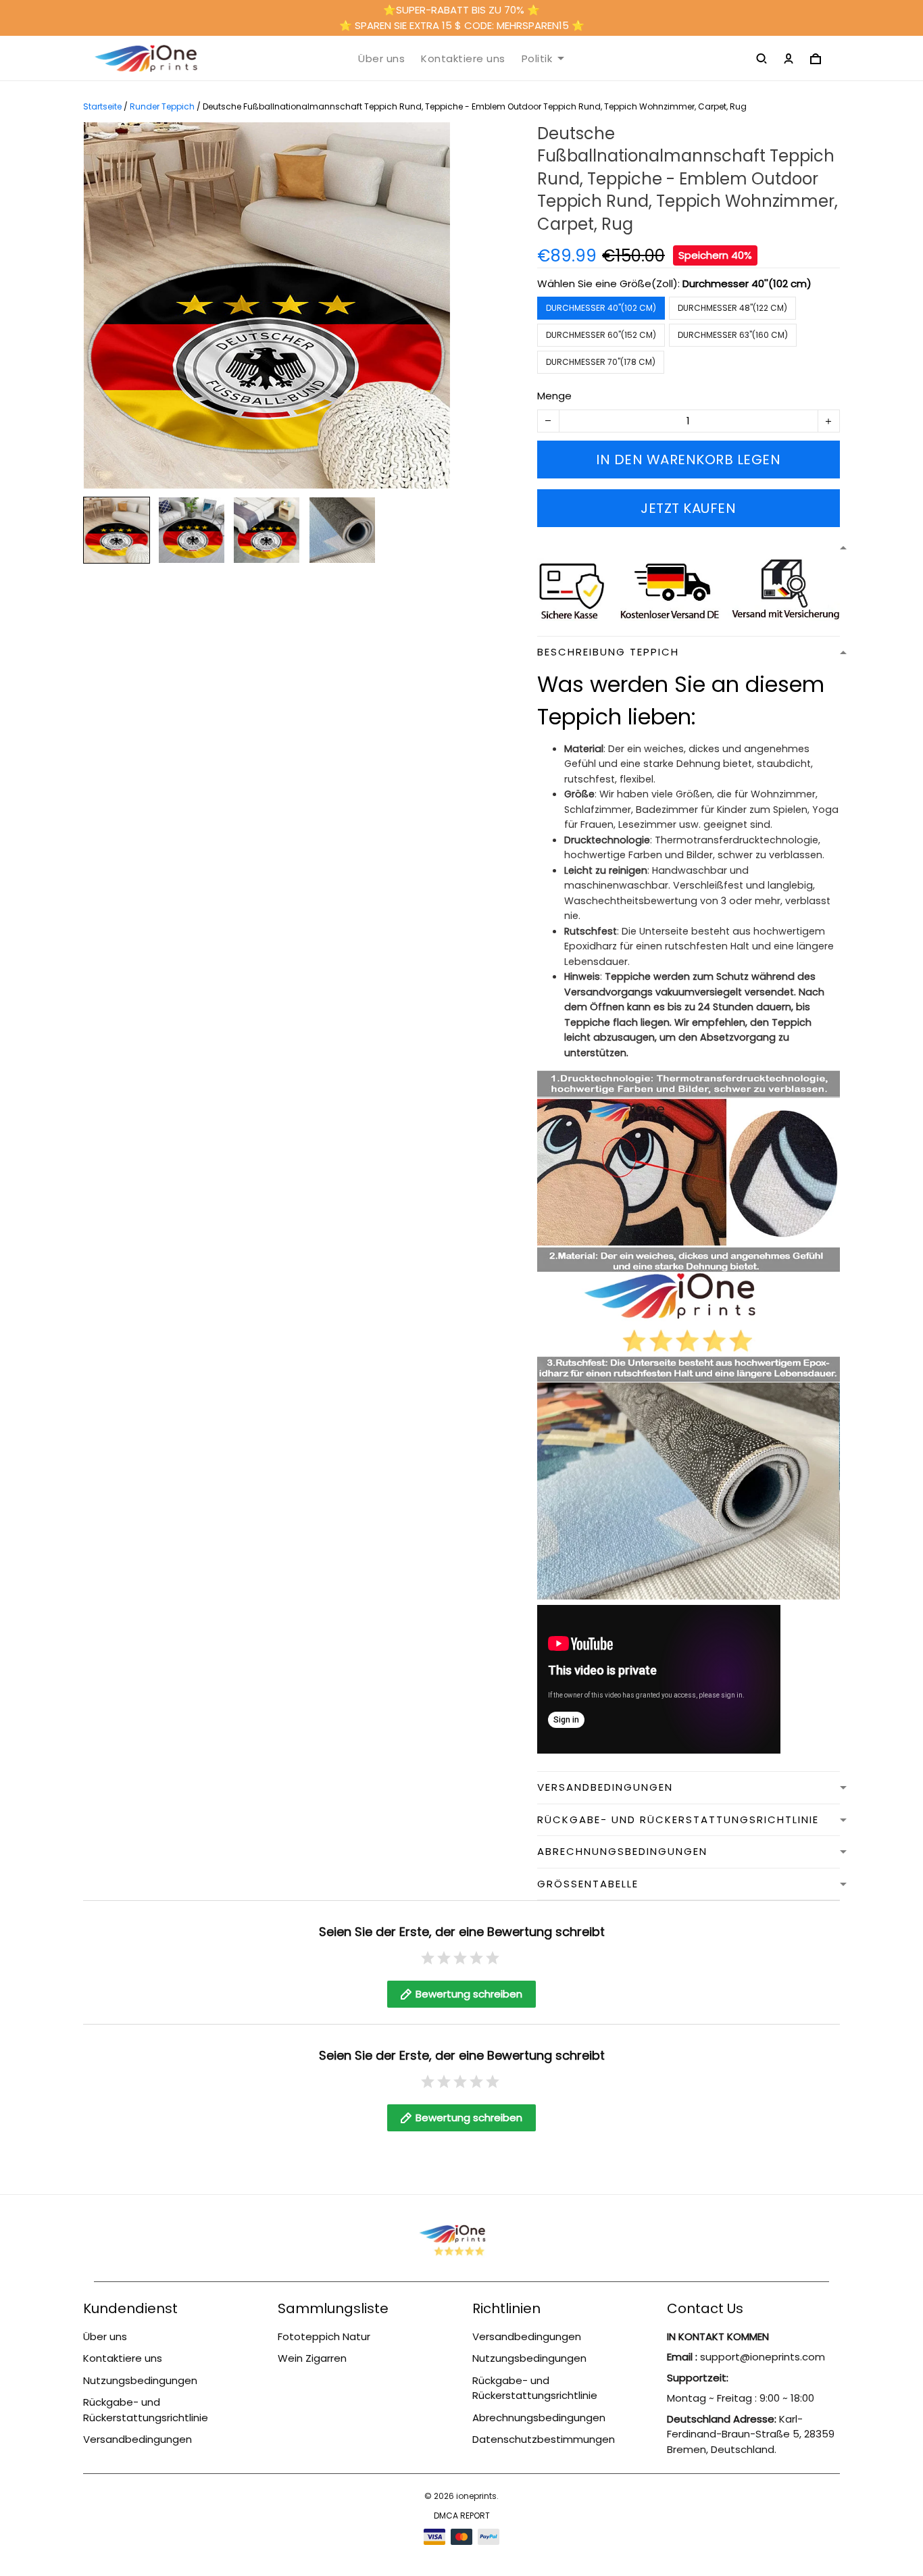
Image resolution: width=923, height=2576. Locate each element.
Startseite (102, 106)
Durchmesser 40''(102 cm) (747, 283)
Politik (537, 59)
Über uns (381, 59)
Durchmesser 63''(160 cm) (733, 335)
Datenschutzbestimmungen (544, 2439)
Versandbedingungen (138, 2439)
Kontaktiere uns (463, 59)
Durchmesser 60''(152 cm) (601, 335)
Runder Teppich (162, 106)
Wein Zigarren (312, 2358)
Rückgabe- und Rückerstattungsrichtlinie (146, 2410)
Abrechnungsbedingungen (539, 2418)
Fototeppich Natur (324, 2336)
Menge (554, 396)
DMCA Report (462, 2516)
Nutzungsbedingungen (140, 2380)
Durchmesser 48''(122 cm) (732, 308)
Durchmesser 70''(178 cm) (601, 362)
